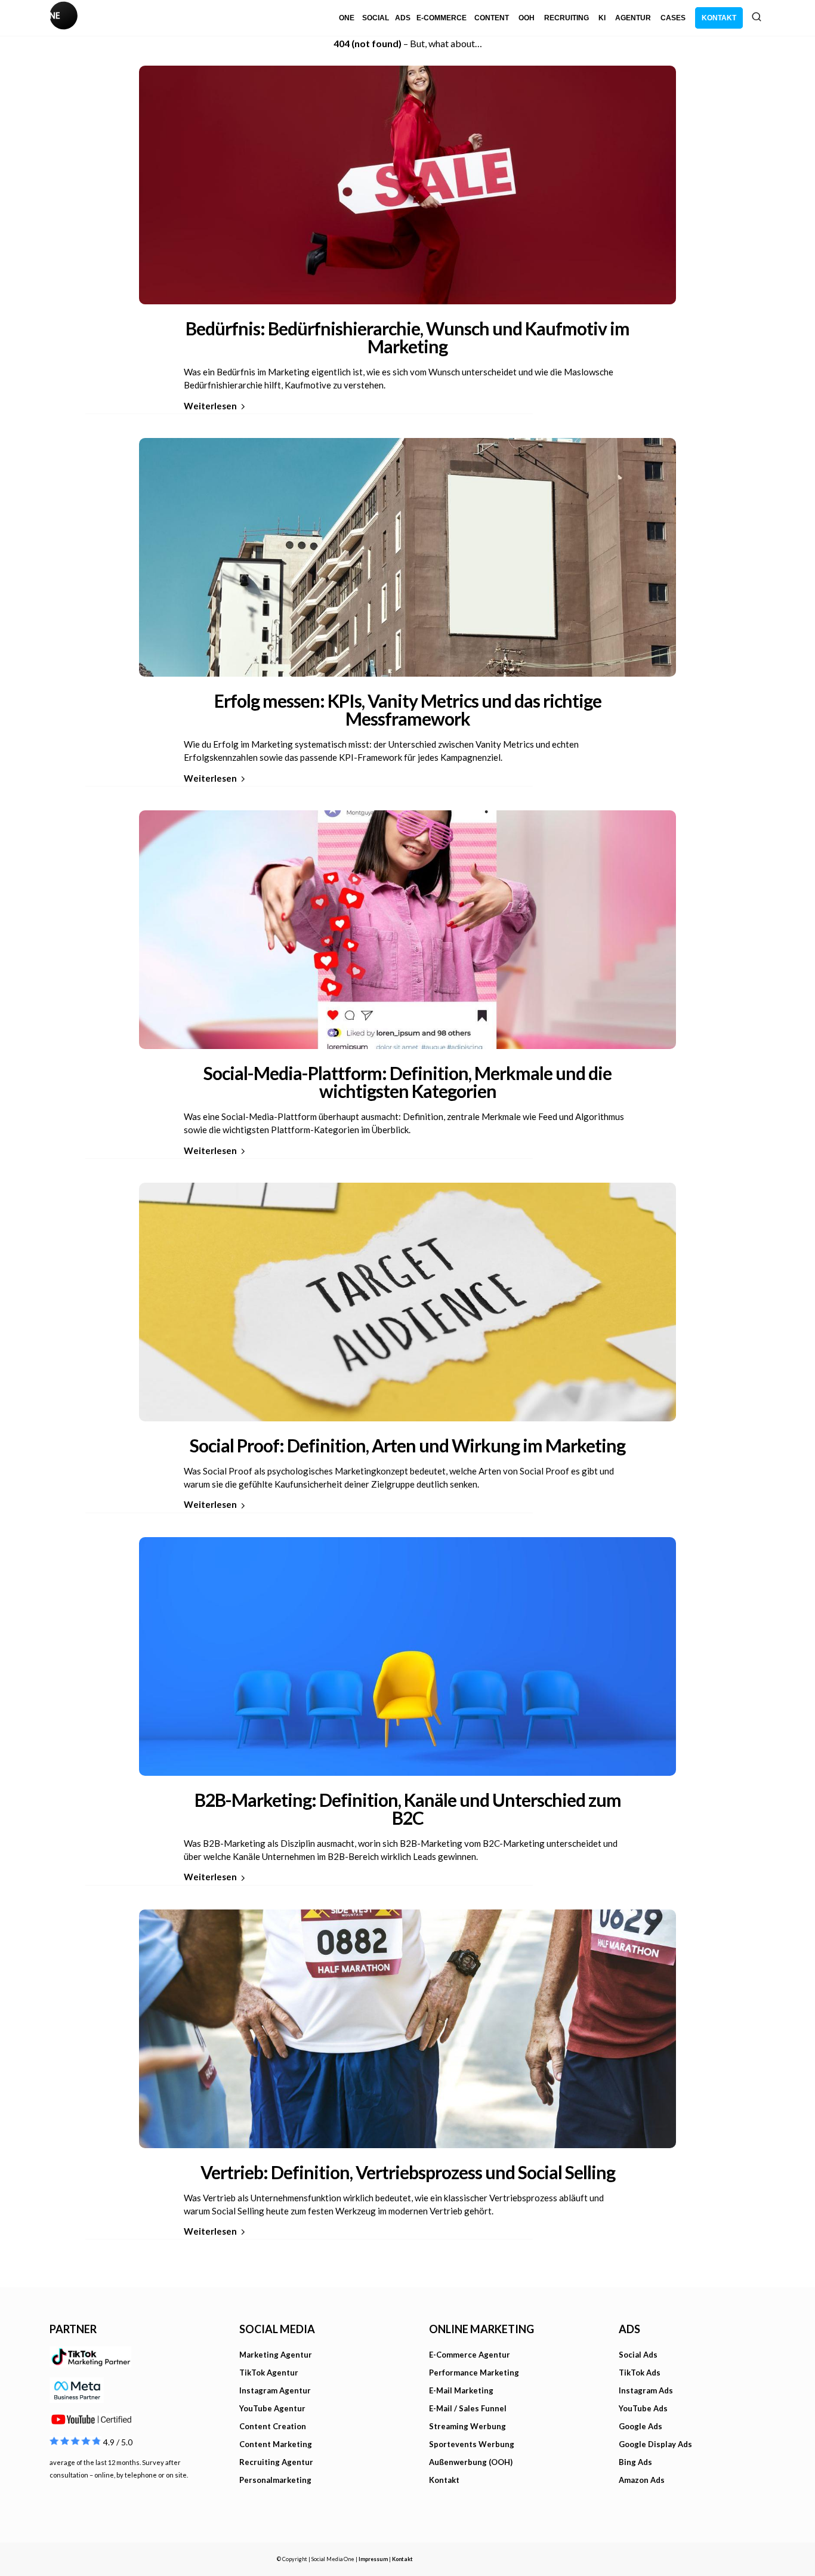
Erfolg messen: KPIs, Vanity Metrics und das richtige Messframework (408, 709)
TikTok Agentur (269, 2373)
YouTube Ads (643, 2408)
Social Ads (638, 2355)
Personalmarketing (275, 2480)
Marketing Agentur (276, 2355)
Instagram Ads (646, 2390)
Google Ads (640, 2426)
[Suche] (757, 17)
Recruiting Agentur (276, 2462)
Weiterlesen (210, 406)
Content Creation (273, 2426)
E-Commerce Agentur (470, 2355)
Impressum (373, 2559)
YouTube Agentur (272, 2408)
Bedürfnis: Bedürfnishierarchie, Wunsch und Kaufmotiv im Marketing (407, 337)
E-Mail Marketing (461, 2390)
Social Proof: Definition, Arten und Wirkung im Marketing (407, 1445)
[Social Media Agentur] (229, 18)
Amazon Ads (642, 2480)
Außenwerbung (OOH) (471, 2462)
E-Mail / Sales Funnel (468, 2408)
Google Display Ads (655, 2444)
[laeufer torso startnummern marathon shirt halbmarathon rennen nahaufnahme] (407, 2026)
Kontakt (444, 2480)
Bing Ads (635, 2462)
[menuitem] (347, 18)
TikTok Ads (640, 2373)
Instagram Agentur (275, 2390)
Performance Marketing (474, 2373)
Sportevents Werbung (472, 2444)
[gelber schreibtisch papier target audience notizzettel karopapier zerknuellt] (407, 1299)
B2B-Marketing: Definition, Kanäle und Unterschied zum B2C (408, 1809)
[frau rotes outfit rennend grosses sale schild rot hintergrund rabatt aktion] (407, 182)
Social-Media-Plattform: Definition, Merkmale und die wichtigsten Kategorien (407, 1082)
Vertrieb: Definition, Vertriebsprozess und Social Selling (408, 2172)
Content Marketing (276, 2444)
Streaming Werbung (467, 2426)
